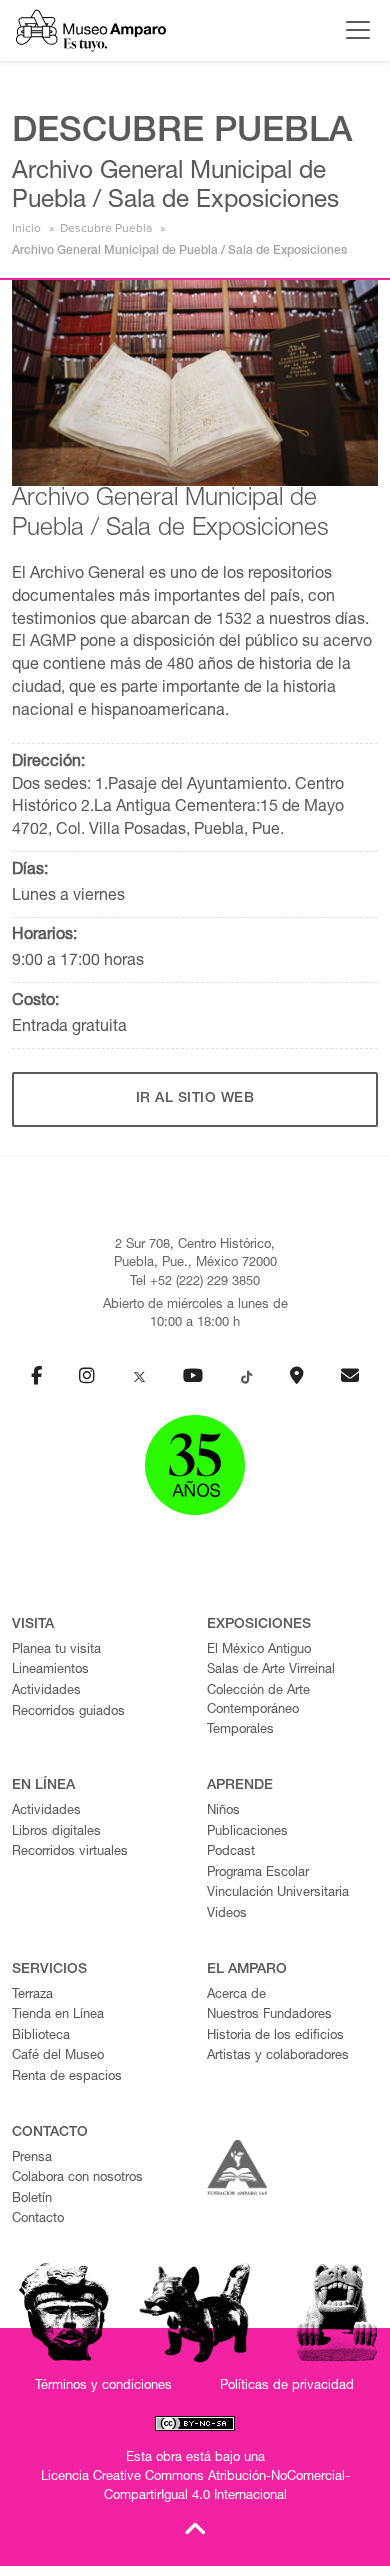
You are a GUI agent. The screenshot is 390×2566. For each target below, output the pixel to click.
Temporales (240, 1730)
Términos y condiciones (103, 2386)
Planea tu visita (56, 1650)
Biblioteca (41, 2036)
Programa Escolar (258, 1873)
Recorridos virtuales (70, 1852)
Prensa (32, 2158)
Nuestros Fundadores (269, 2015)
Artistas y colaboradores (278, 2056)
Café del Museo (58, 2056)
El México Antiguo (259, 1650)
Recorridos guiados (68, 1712)
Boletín (32, 2199)
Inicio (26, 228)
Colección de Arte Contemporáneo (258, 1701)
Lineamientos (50, 1670)
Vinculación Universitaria (278, 1893)
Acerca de (236, 1995)
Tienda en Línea (58, 2015)
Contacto (38, 2219)
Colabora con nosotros (77, 2178)
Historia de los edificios (275, 2036)
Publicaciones (247, 1832)
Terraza (32, 1995)
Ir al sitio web (195, 1099)
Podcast (231, 1852)
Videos (227, 1914)
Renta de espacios (67, 2077)
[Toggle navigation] (353, 30)
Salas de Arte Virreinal (271, 1670)
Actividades (46, 1691)
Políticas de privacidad (287, 2386)
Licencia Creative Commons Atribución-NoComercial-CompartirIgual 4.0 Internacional (195, 2487)
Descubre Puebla (106, 228)
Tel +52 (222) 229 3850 (195, 1282)
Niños (223, 1811)
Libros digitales (56, 1832)
